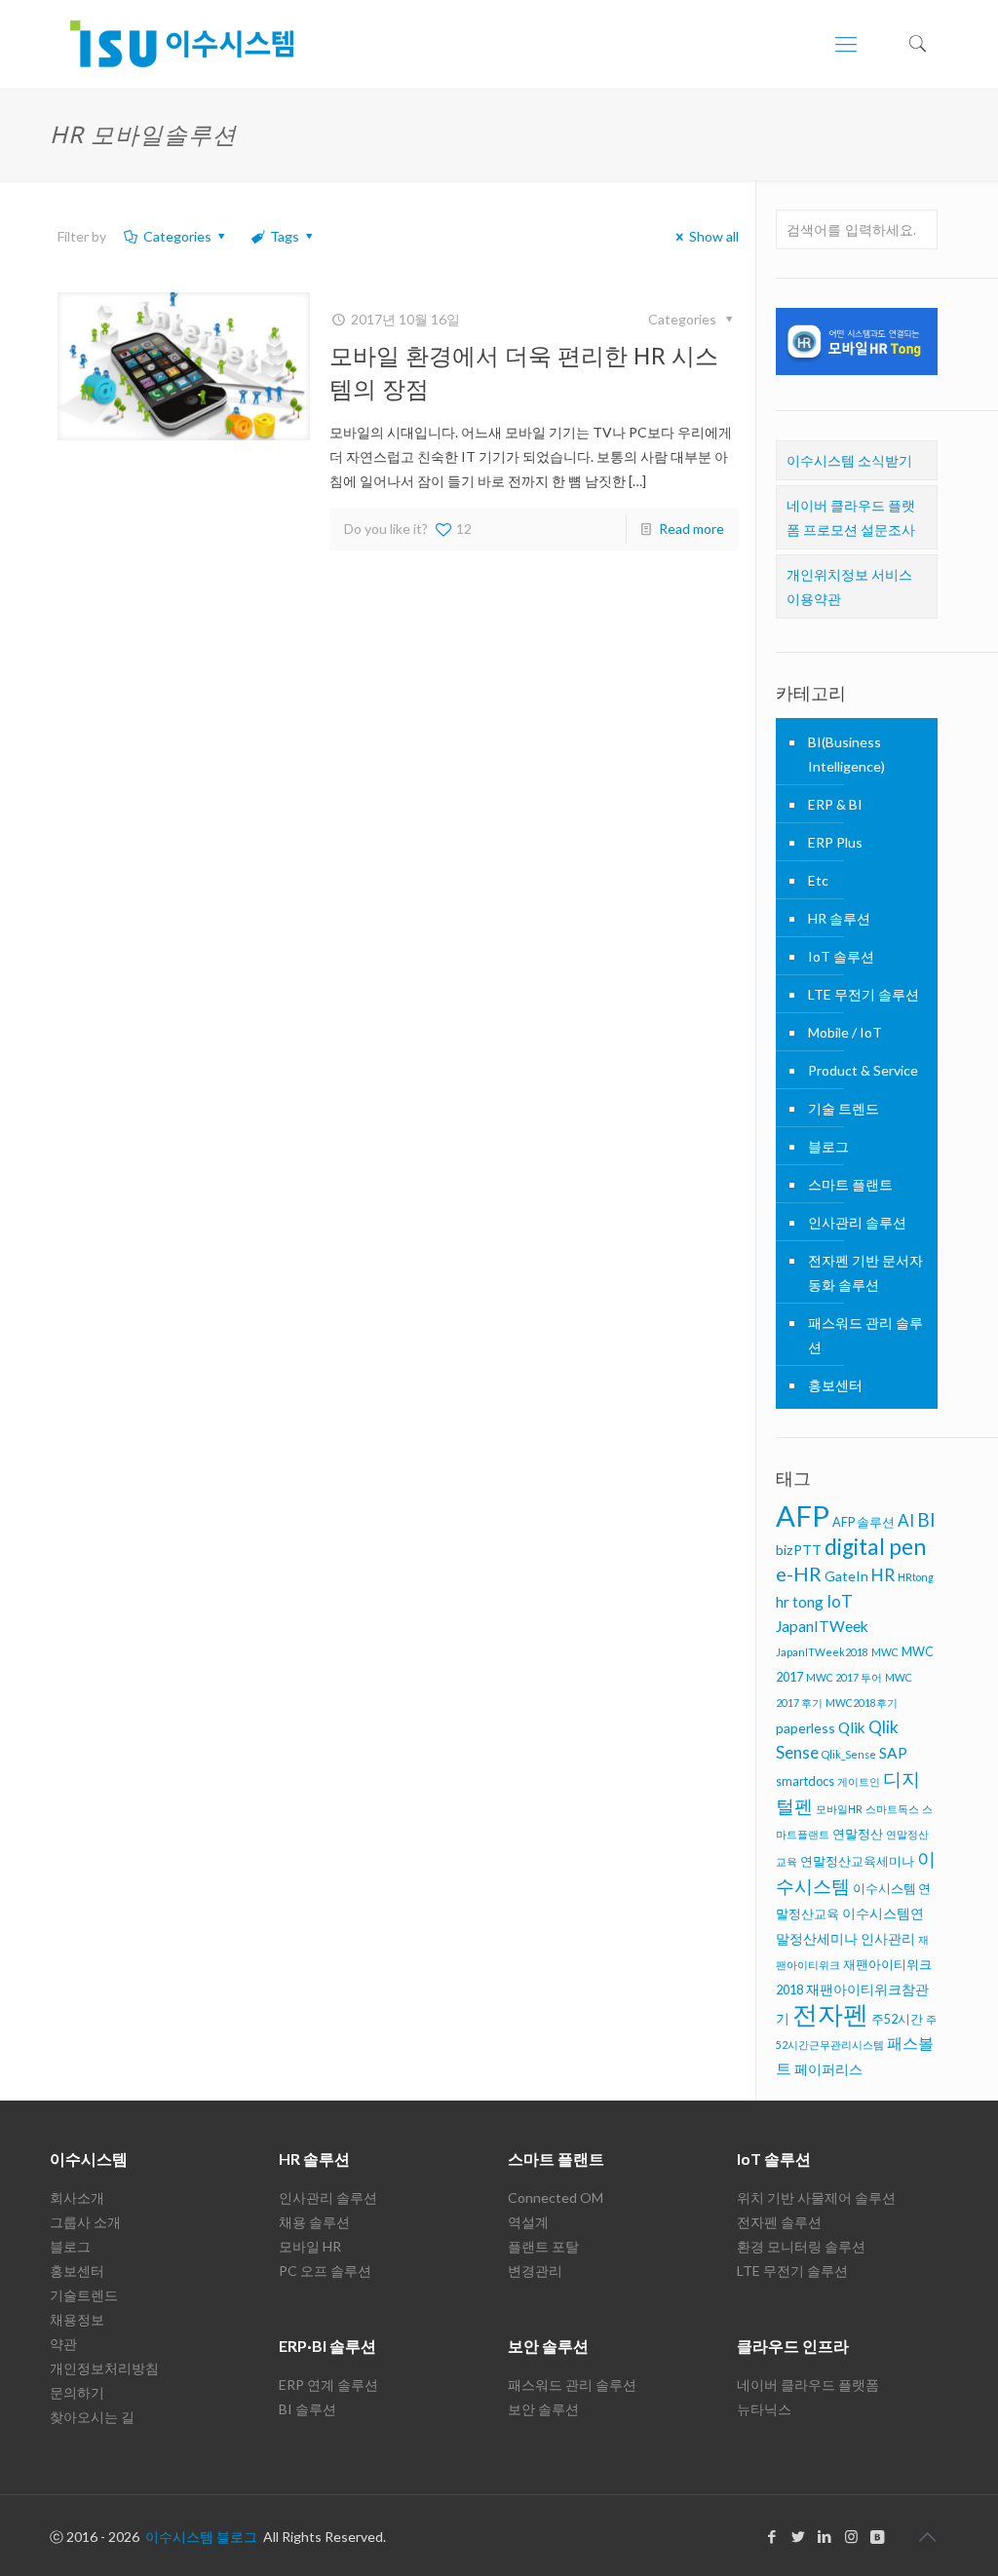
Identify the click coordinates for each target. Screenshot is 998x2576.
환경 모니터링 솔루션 (801, 2246)
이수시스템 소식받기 (849, 460)
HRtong (916, 1577)
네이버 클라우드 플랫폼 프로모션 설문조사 (851, 517)
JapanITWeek (822, 1626)
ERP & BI (835, 804)
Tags (285, 236)
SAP (893, 1753)
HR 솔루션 (839, 918)
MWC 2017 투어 (844, 1677)
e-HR (799, 1573)
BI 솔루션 (307, 2409)
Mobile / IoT (845, 1032)
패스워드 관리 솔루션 (865, 1335)
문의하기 (77, 2392)
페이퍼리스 (828, 2069)
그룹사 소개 (85, 2222)
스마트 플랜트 (850, 1184)
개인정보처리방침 (104, 2368)
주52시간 (897, 2019)
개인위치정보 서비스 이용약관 (849, 587)
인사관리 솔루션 (857, 1222)
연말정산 (858, 1834)
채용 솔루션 (314, 2222)
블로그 (828, 1146)
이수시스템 (89, 2159)
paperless (806, 1728)
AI (906, 1520)
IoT (840, 1601)
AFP (803, 1515)
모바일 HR (310, 2246)
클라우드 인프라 (793, 2346)
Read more (691, 529)
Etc (818, 880)
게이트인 (859, 1781)
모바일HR (839, 1809)
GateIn (846, 1576)
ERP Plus (835, 842)
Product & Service (863, 1070)
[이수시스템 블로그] (182, 44)
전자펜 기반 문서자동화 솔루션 (865, 1272)
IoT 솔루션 (841, 956)
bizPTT (799, 1550)
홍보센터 (835, 1385)
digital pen (875, 1547)
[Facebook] (772, 2536)
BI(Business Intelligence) (846, 754)
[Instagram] (851, 2536)
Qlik (852, 1727)
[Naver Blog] (878, 2536)
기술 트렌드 (844, 1108)
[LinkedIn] (825, 2536)
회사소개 (77, 2197)
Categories (177, 236)
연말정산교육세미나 (857, 1861)
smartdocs (805, 1781)
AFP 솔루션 (864, 1522)
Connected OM (556, 2197)
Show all (714, 236)
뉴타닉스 (764, 2409)
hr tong (800, 1602)
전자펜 (830, 2014)
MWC (885, 1652)
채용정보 (77, 2319)
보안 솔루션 (548, 2346)
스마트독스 (892, 1809)
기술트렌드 (84, 2295)
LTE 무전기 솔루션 (864, 994)
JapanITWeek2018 (822, 1652)
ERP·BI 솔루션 (327, 2346)
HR (883, 1575)
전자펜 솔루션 (779, 2222)
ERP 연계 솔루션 (328, 2385)
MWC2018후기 (862, 1703)
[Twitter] (799, 2536)
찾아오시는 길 (92, 2417)
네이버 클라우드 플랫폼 (808, 2385)
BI (926, 1519)
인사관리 (888, 1938)
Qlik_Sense (849, 1754)
